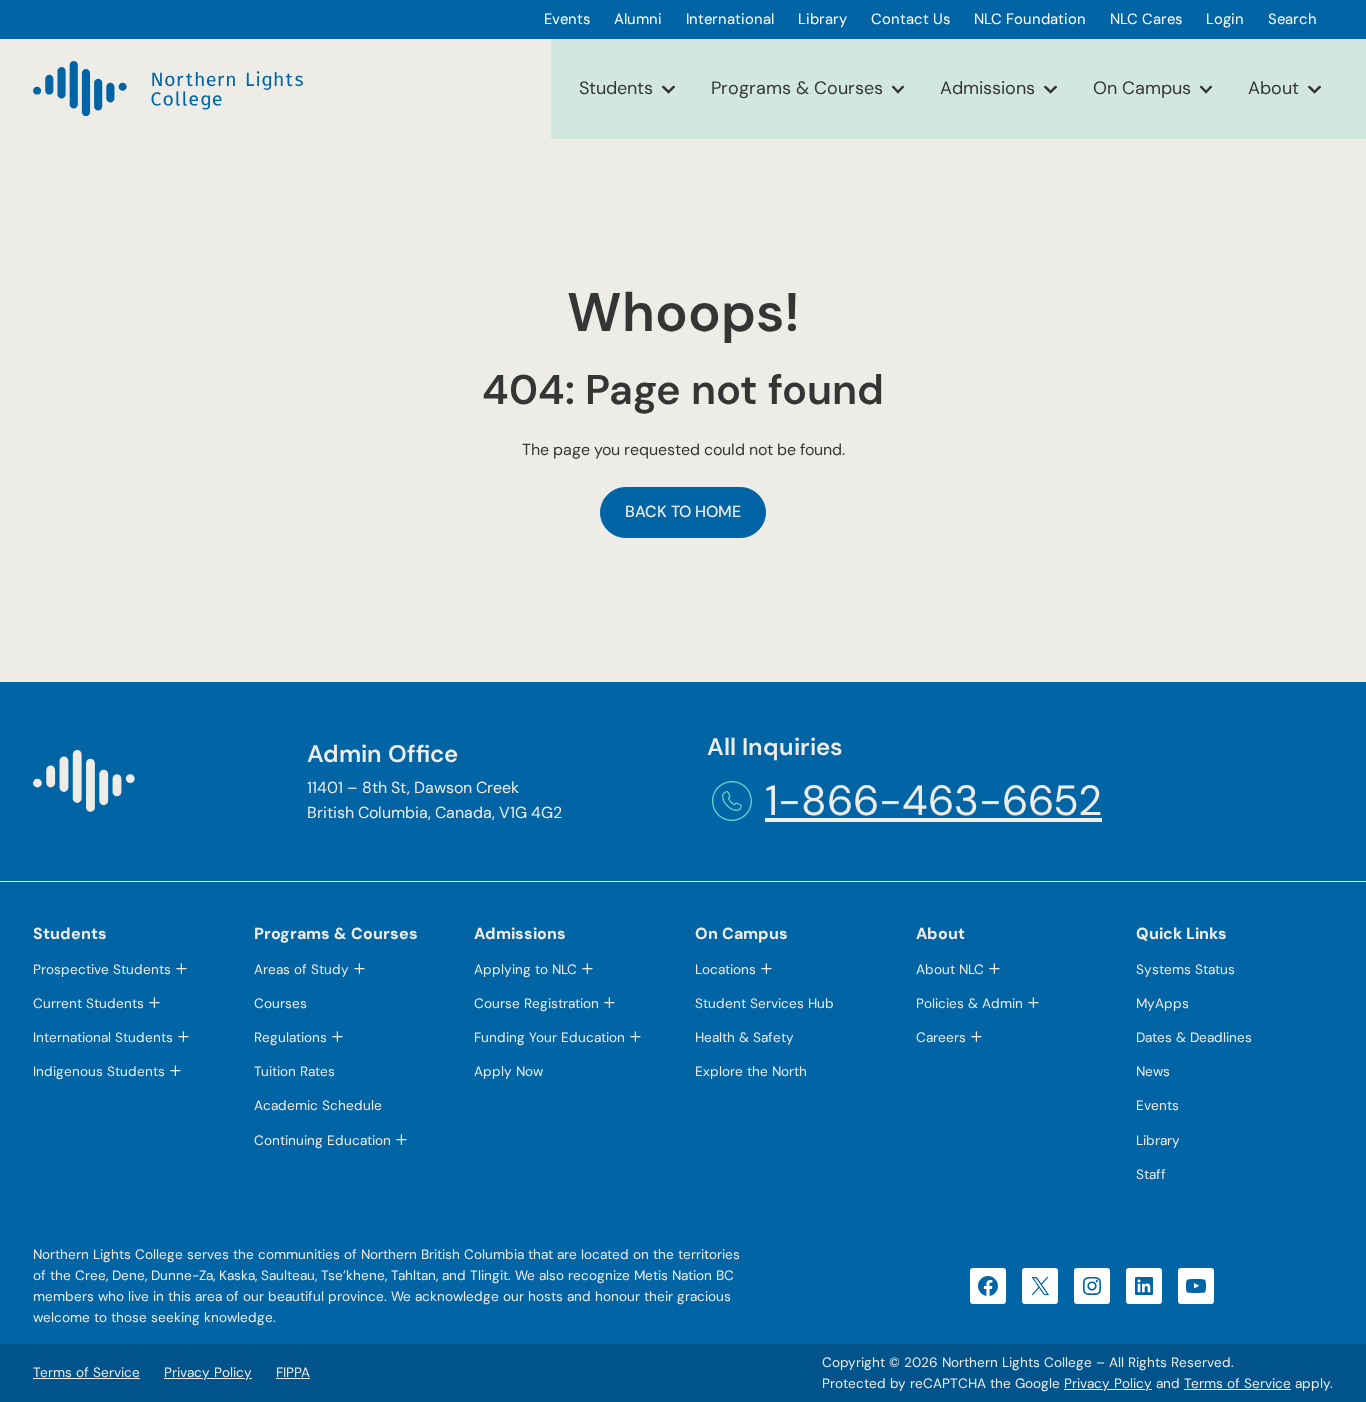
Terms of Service (1237, 1383)
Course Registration (536, 1003)
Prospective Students (102, 969)
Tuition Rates (294, 1071)
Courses (280, 1003)
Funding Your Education (549, 1037)
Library (1158, 1140)
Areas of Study (301, 969)
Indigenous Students (99, 1071)
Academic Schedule (318, 1105)
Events (1157, 1105)
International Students (103, 1037)
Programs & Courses (797, 88)
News (1153, 1071)
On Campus (1142, 88)
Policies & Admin (969, 1003)
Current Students (88, 1003)
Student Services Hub (764, 1003)
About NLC (950, 969)
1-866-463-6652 (933, 800)
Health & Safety (744, 1037)
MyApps (1162, 1003)
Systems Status (1185, 969)
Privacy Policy (1108, 1383)
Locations (725, 969)
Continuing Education (322, 1140)
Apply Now (508, 1071)
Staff (1151, 1174)
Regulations (290, 1037)
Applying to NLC (525, 969)
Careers (941, 1037)
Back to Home (683, 511)
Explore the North (751, 1071)
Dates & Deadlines (1194, 1037)
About (1273, 88)
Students (616, 88)
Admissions (987, 88)
